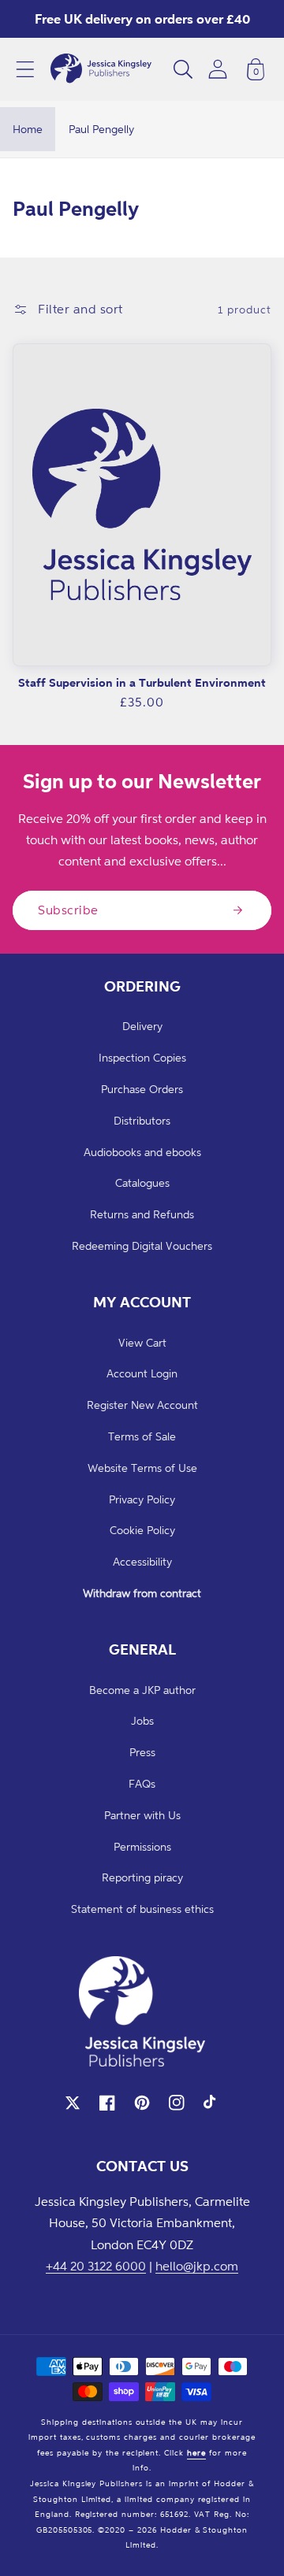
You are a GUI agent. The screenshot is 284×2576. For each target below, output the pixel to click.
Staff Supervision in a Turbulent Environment (142, 682)
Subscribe (68, 910)
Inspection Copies (142, 1057)
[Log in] (218, 69)
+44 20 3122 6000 (96, 2266)
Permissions (142, 1846)
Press (142, 1752)
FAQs (142, 1783)
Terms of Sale (142, 1436)
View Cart (142, 1342)
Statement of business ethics (142, 1909)
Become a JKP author (142, 1690)
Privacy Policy (142, 1499)
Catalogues (142, 1182)
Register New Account (142, 1405)
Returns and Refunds (142, 1214)
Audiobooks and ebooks (142, 1152)
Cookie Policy (142, 1530)
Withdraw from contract (142, 1593)
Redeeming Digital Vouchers (142, 1245)
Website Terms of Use (142, 1468)
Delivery (142, 1026)
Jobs (142, 1720)
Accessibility (142, 1561)
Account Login (142, 1373)
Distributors (142, 1120)
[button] (25, 69)
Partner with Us (142, 1815)
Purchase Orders (142, 1089)
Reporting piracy (142, 1877)
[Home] (101, 69)
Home (28, 129)
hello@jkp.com (197, 2266)
